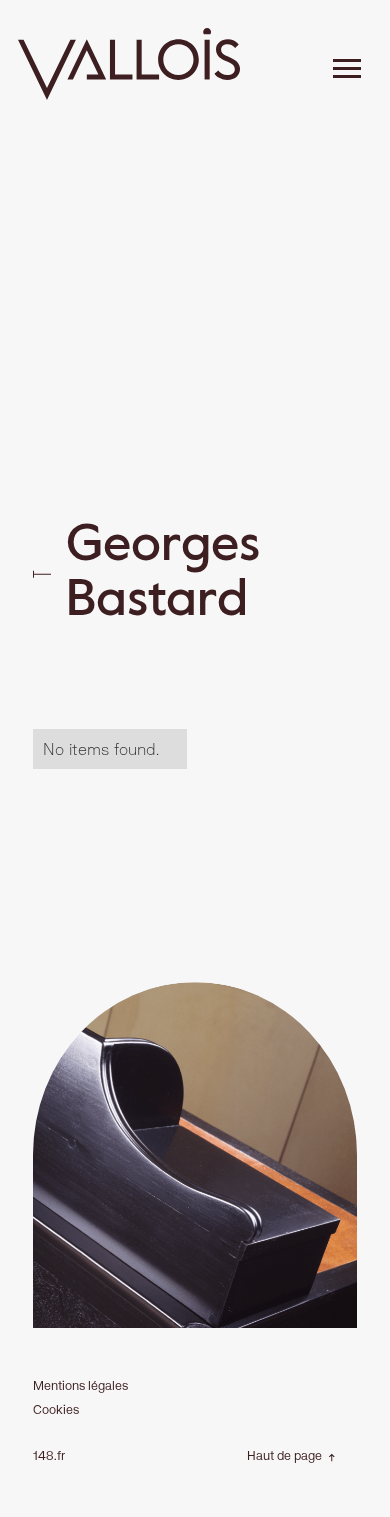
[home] (129, 68)
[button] (347, 69)
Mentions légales (80, 1385)
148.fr (49, 1455)
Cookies (56, 1409)
